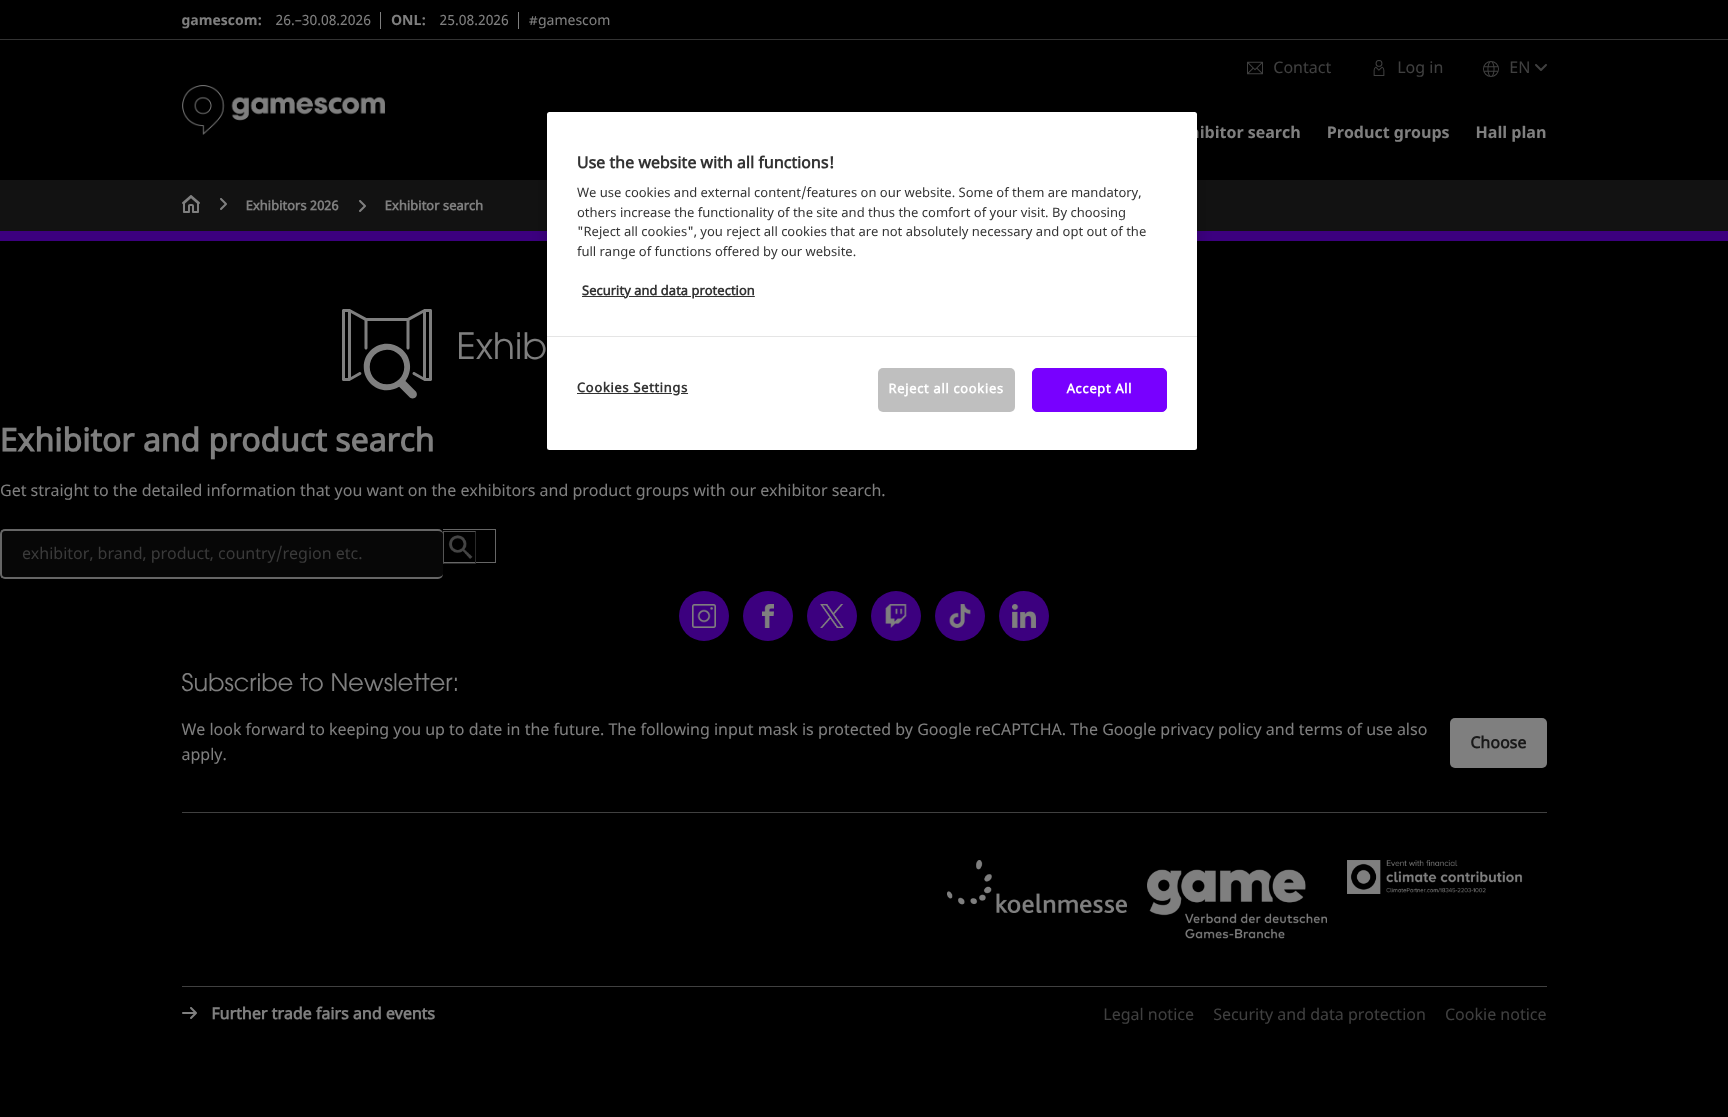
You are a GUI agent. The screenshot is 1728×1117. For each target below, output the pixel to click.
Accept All (1100, 389)
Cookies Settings (632, 388)
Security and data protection (668, 291)
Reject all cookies (946, 389)
